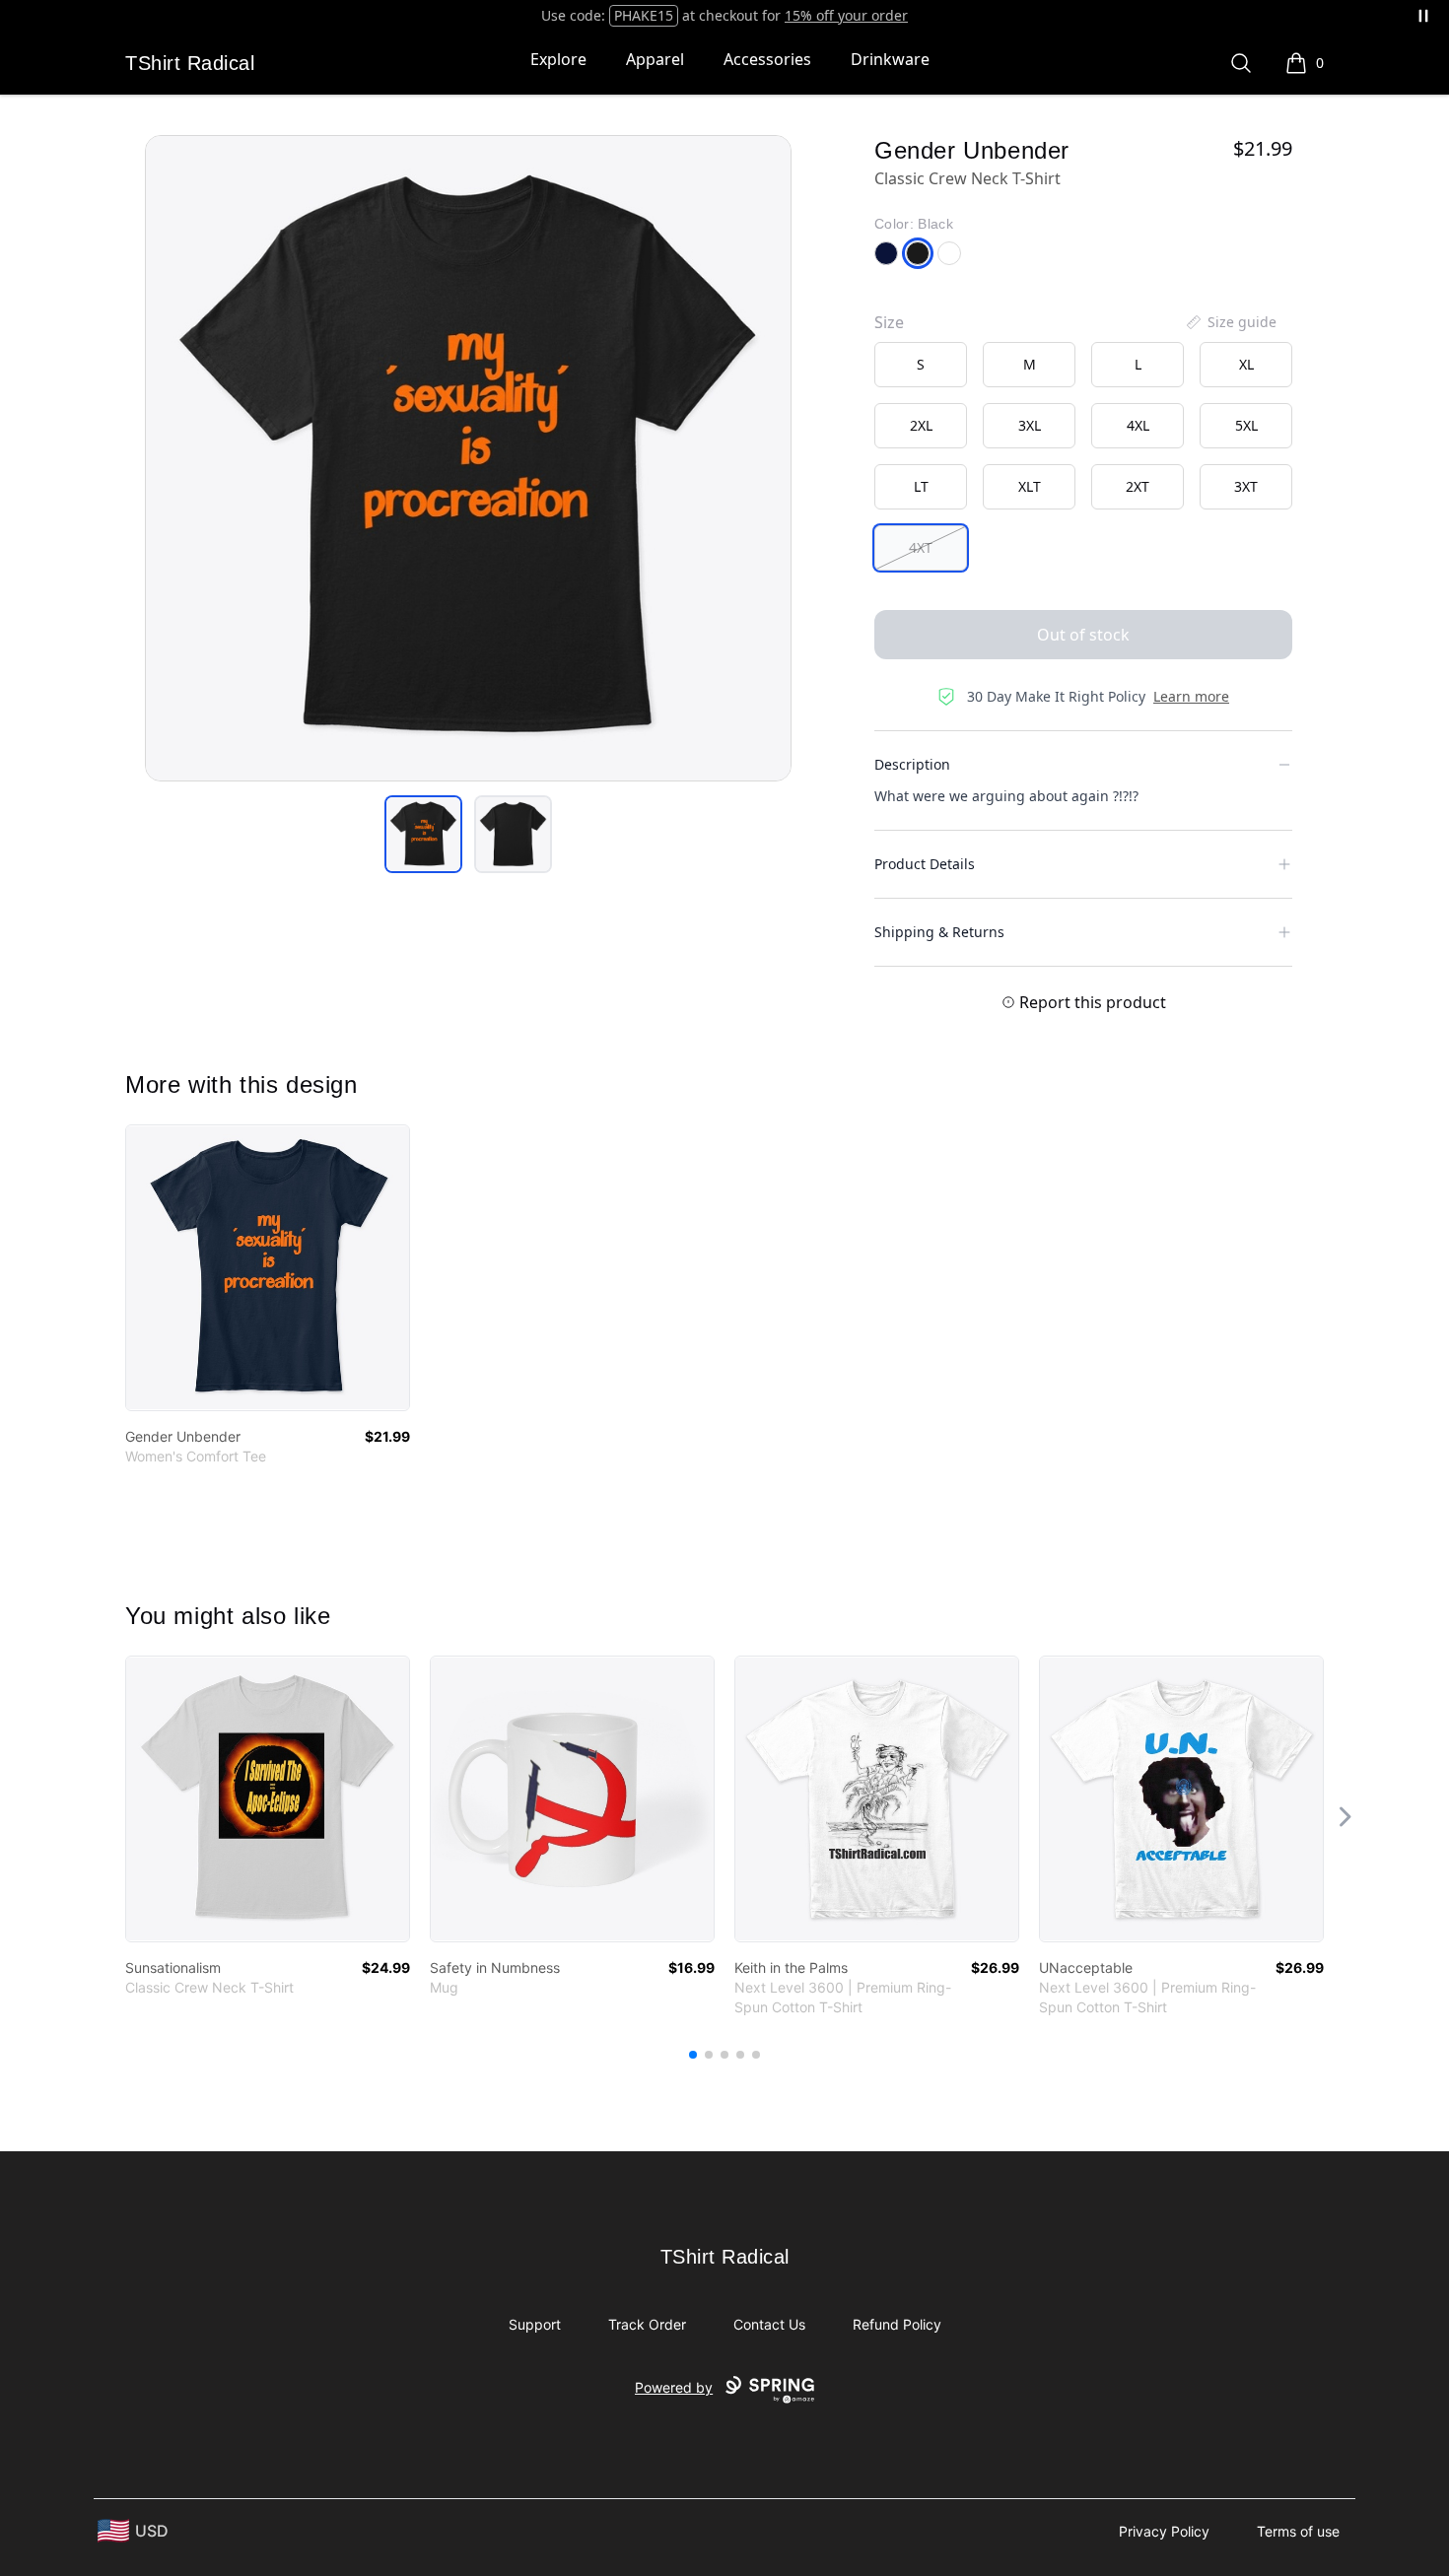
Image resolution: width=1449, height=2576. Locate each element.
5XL (1246, 425)
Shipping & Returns (939, 932)
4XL (1138, 425)
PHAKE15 (644, 15)
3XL (1030, 425)
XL (1246, 364)
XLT (1030, 486)
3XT (1246, 486)
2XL (921, 425)
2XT (1138, 486)
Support (535, 2324)
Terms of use (1298, 2531)
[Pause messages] (1423, 16)
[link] (268, 1268)
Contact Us (769, 2324)
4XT (921, 547)
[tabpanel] (468, 458)
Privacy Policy (1164, 2531)
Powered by (674, 2387)
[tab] (423, 834)
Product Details (925, 864)
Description (912, 764)
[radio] (921, 365)
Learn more (1191, 696)
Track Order (647, 2324)
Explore (558, 59)
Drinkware (890, 59)
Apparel (655, 59)
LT (921, 486)
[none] (1230, 322)
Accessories (767, 59)
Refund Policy (897, 2324)
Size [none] (889, 322)
